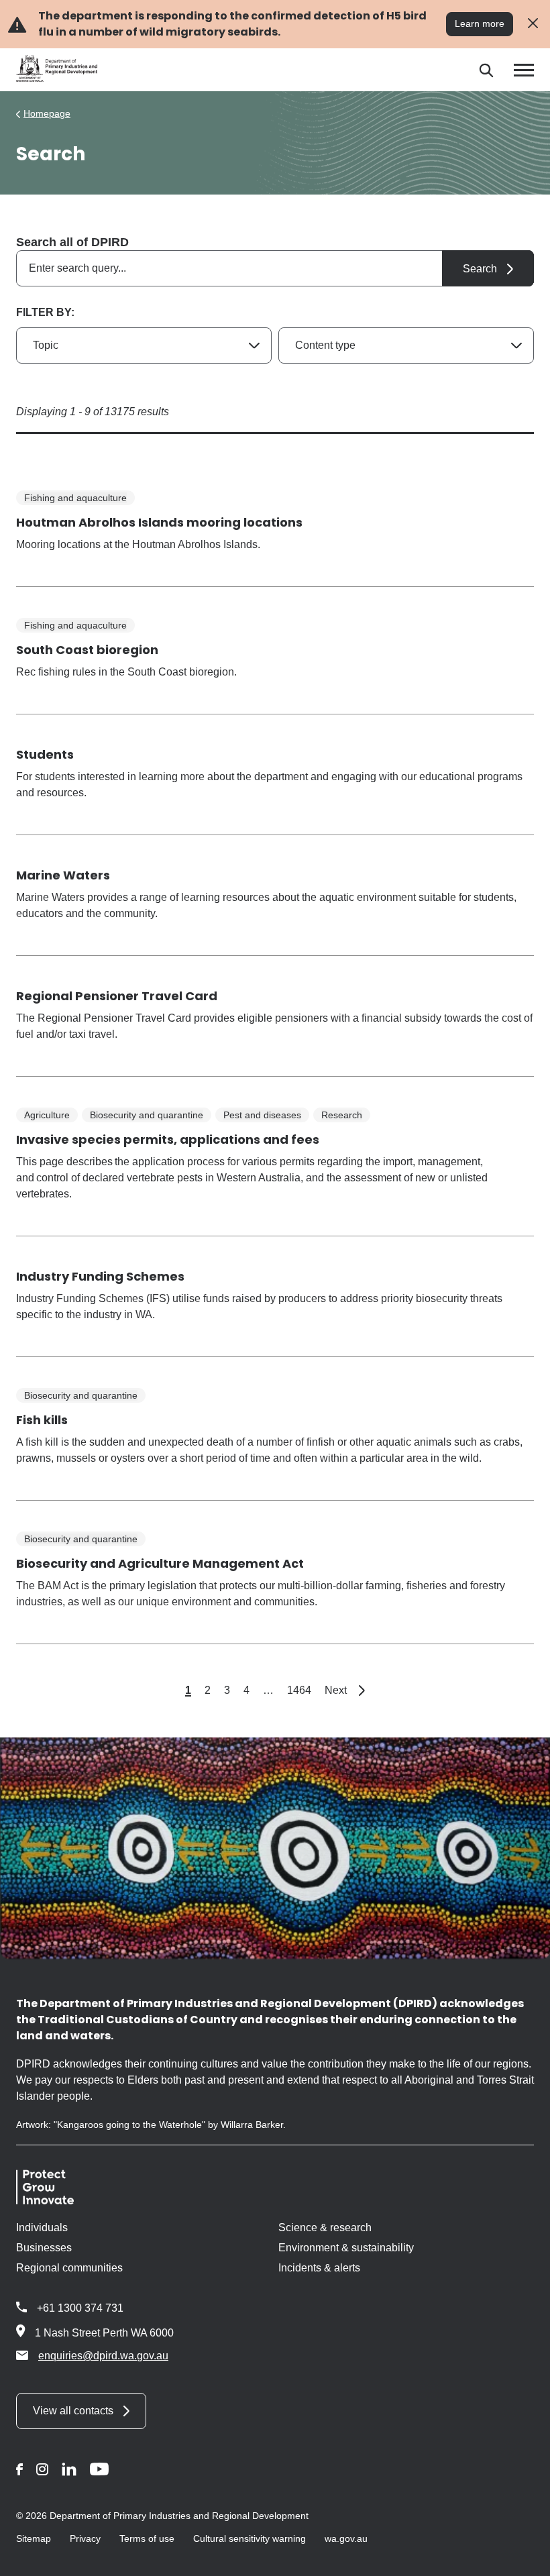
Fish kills (42, 1420)
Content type (325, 345)
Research (342, 1115)
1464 (299, 1690)
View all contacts (73, 2411)
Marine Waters (63, 875)
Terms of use (147, 2538)
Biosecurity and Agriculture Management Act (160, 1563)
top (524, 2557)
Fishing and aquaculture (75, 498)
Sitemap (34, 2538)
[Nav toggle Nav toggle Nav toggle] (524, 70)
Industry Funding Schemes (100, 1276)
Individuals (42, 2228)
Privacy (85, 2538)
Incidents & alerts (319, 2268)
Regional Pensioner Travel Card (117, 996)
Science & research (325, 2228)
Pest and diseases (262, 1115)
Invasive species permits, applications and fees (168, 1139)
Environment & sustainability (346, 2248)
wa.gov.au (346, 2538)
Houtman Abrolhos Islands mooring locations (159, 522)
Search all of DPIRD (72, 242)
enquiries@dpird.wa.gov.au (103, 2356)
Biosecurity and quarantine (147, 1115)
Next (345, 1690)
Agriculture (47, 1115)
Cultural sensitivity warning (250, 2538)
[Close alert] (533, 24)
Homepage (47, 113)
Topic (46, 345)
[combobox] (275, 268)
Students (45, 754)
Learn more (480, 23)
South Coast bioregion (87, 650)
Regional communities (69, 2268)
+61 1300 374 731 (80, 2308)
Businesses (44, 2248)
